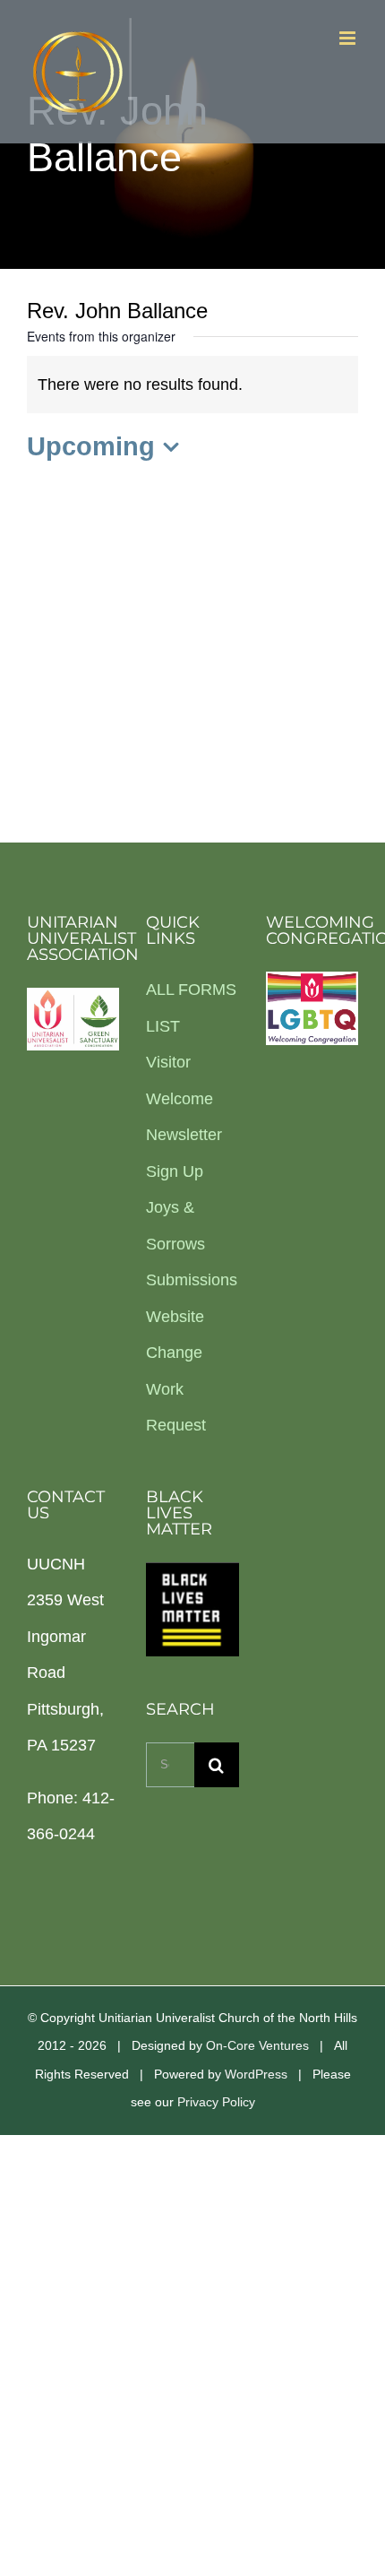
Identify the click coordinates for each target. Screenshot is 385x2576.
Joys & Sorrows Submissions (192, 1244)
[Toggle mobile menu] (349, 38)
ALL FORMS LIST (191, 1008)
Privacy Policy (216, 2102)
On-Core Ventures (257, 2045)
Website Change (175, 1335)
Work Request (176, 1408)
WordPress (256, 2074)
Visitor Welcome (180, 1081)
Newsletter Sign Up (184, 1153)
